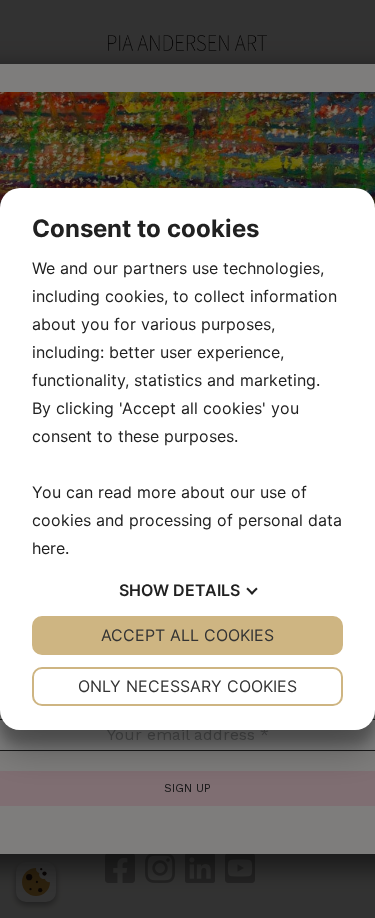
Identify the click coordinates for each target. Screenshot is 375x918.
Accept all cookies (187, 635)
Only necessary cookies (187, 686)
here (48, 548)
